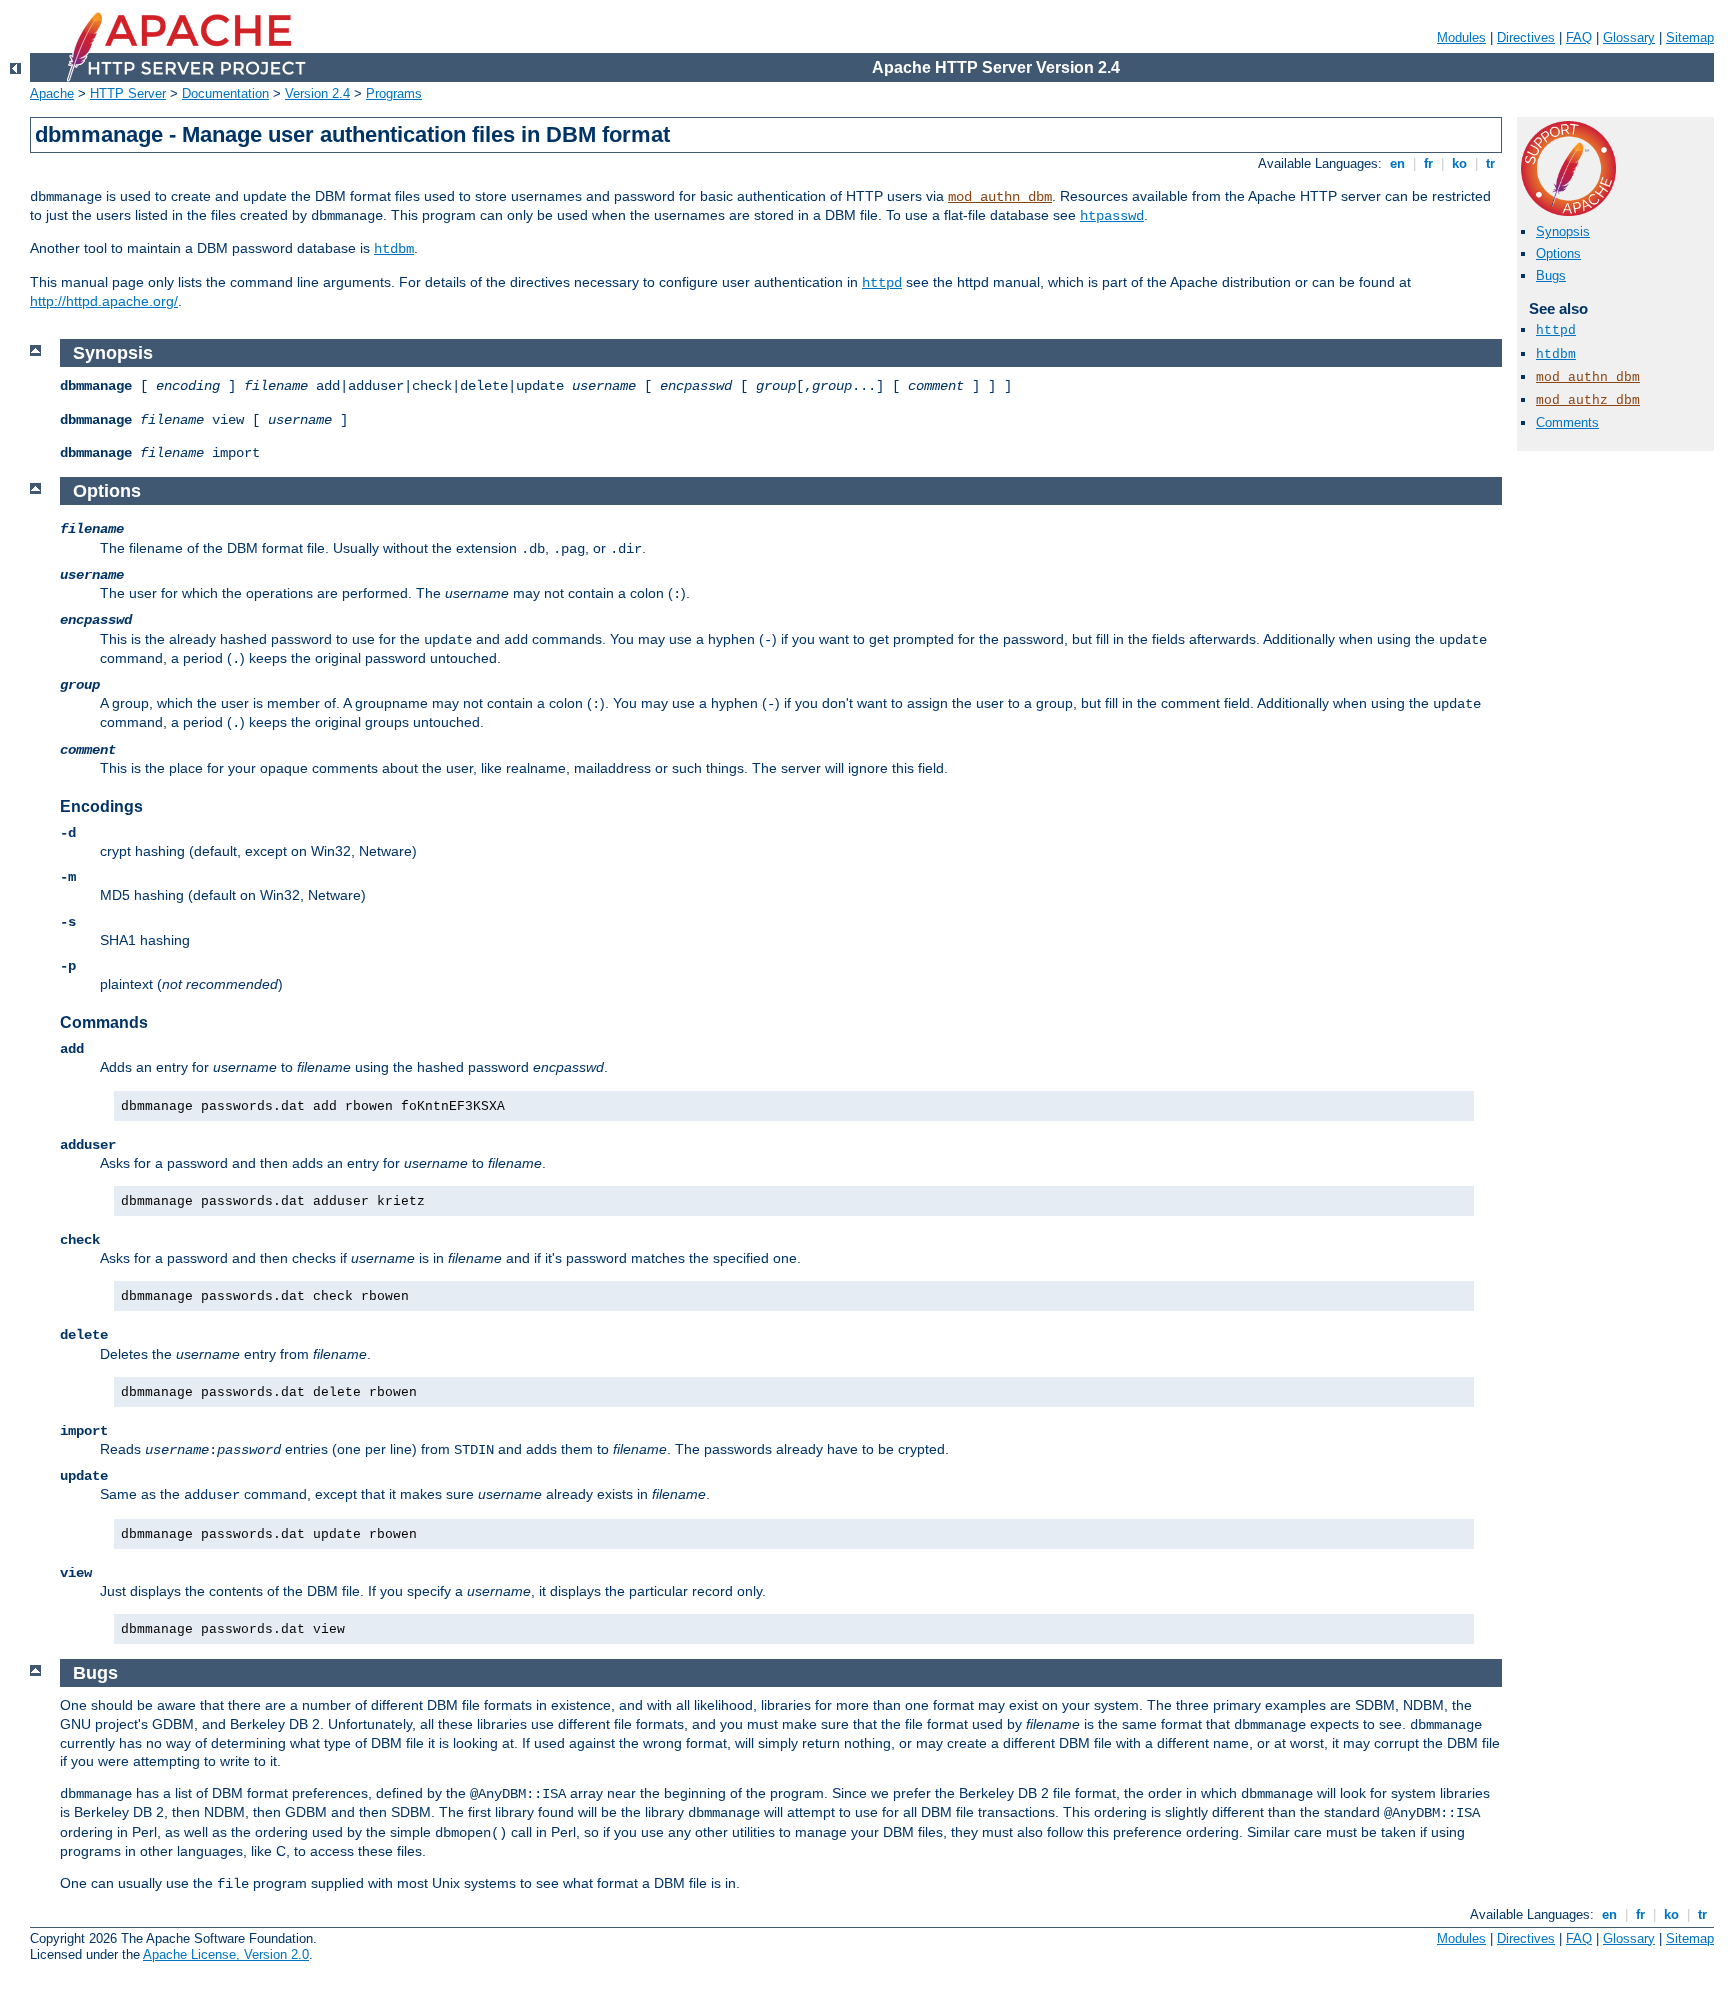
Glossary (1629, 37)
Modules (1461, 37)
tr (1490, 163)
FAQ (1579, 37)
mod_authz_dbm (1588, 400)
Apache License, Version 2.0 (226, 1954)
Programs (394, 93)
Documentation (225, 93)
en (1397, 163)
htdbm (394, 249)
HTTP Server (128, 93)
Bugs (1551, 275)
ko (1459, 163)
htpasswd (1112, 216)
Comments (1567, 422)
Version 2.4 (317, 93)
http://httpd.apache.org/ (104, 301)
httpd (882, 283)
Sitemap (1690, 37)
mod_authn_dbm (1000, 197)
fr (1428, 163)
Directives (1526, 37)
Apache (52, 93)
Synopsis (1563, 231)
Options (1558, 253)
